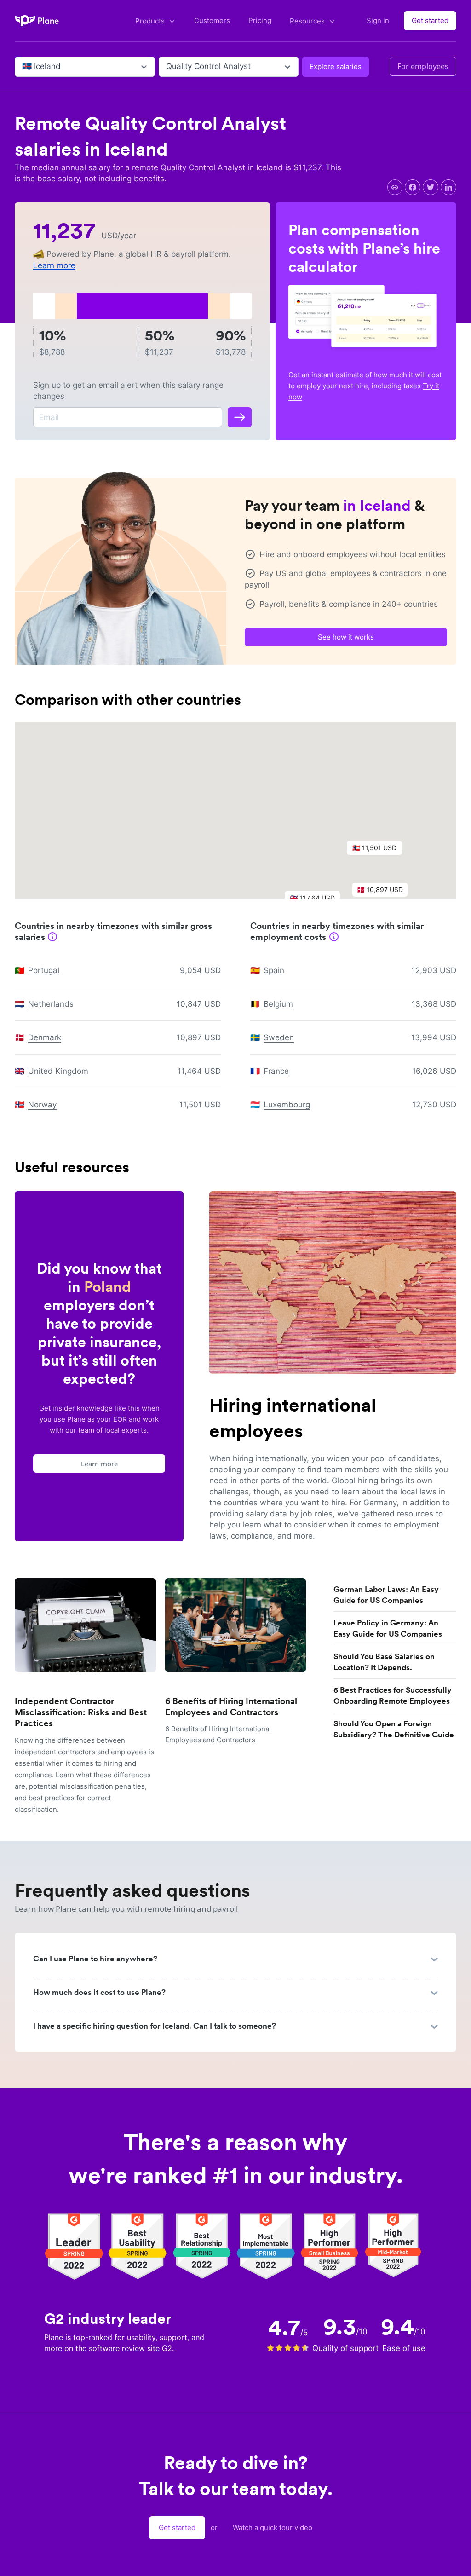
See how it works (346, 637)
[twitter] (431, 187)
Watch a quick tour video (273, 2527)
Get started (430, 20)
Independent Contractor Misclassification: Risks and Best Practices (81, 1712)
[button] (379, 850)
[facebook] (413, 187)
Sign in (378, 20)
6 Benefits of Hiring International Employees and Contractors (231, 1707)
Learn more (54, 265)
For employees (423, 66)
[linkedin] (448, 187)
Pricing (260, 20)
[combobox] (23, 67)
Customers (212, 20)
